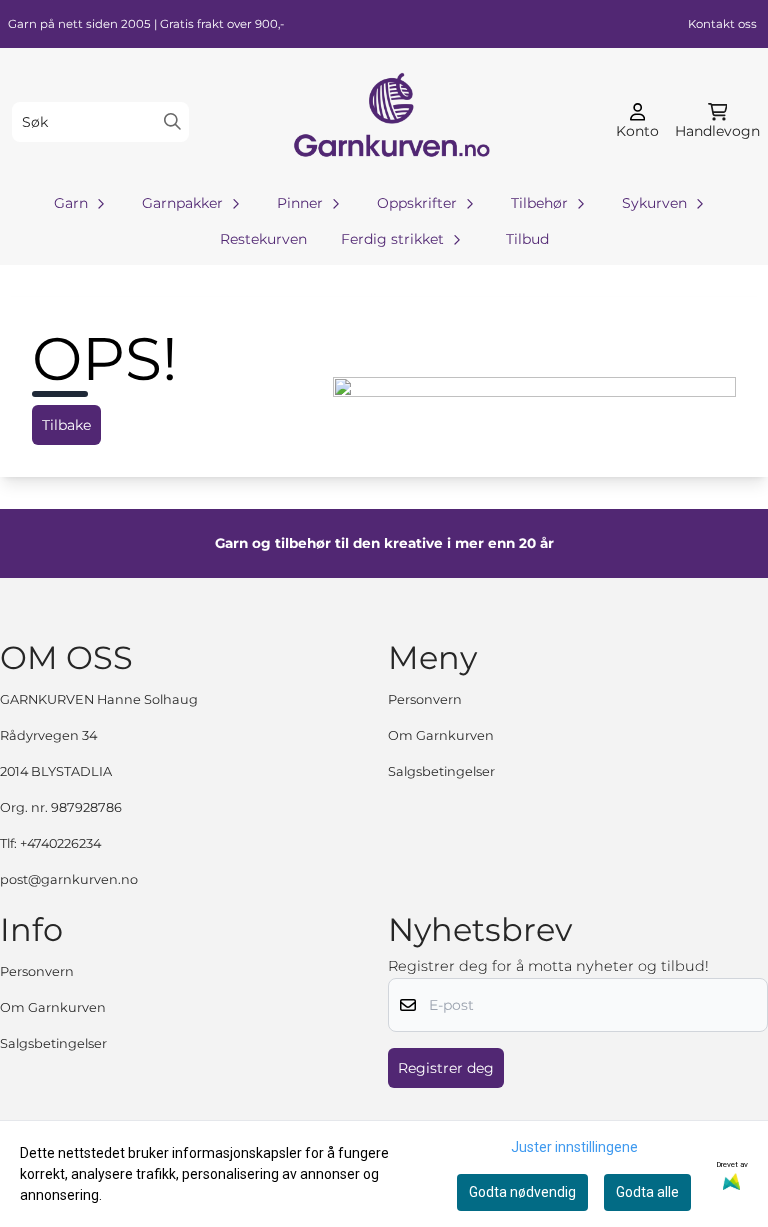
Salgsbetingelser (441, 771)
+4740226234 (60, 843)
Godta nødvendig (522, 1192)
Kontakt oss (722, 24)
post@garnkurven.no (69, 879)
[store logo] (390, 121)
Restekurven (263, 239)
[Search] (172, 121)
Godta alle (647, 1192)
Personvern (425, 699)
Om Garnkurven (441, 735)
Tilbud (527, 239)
